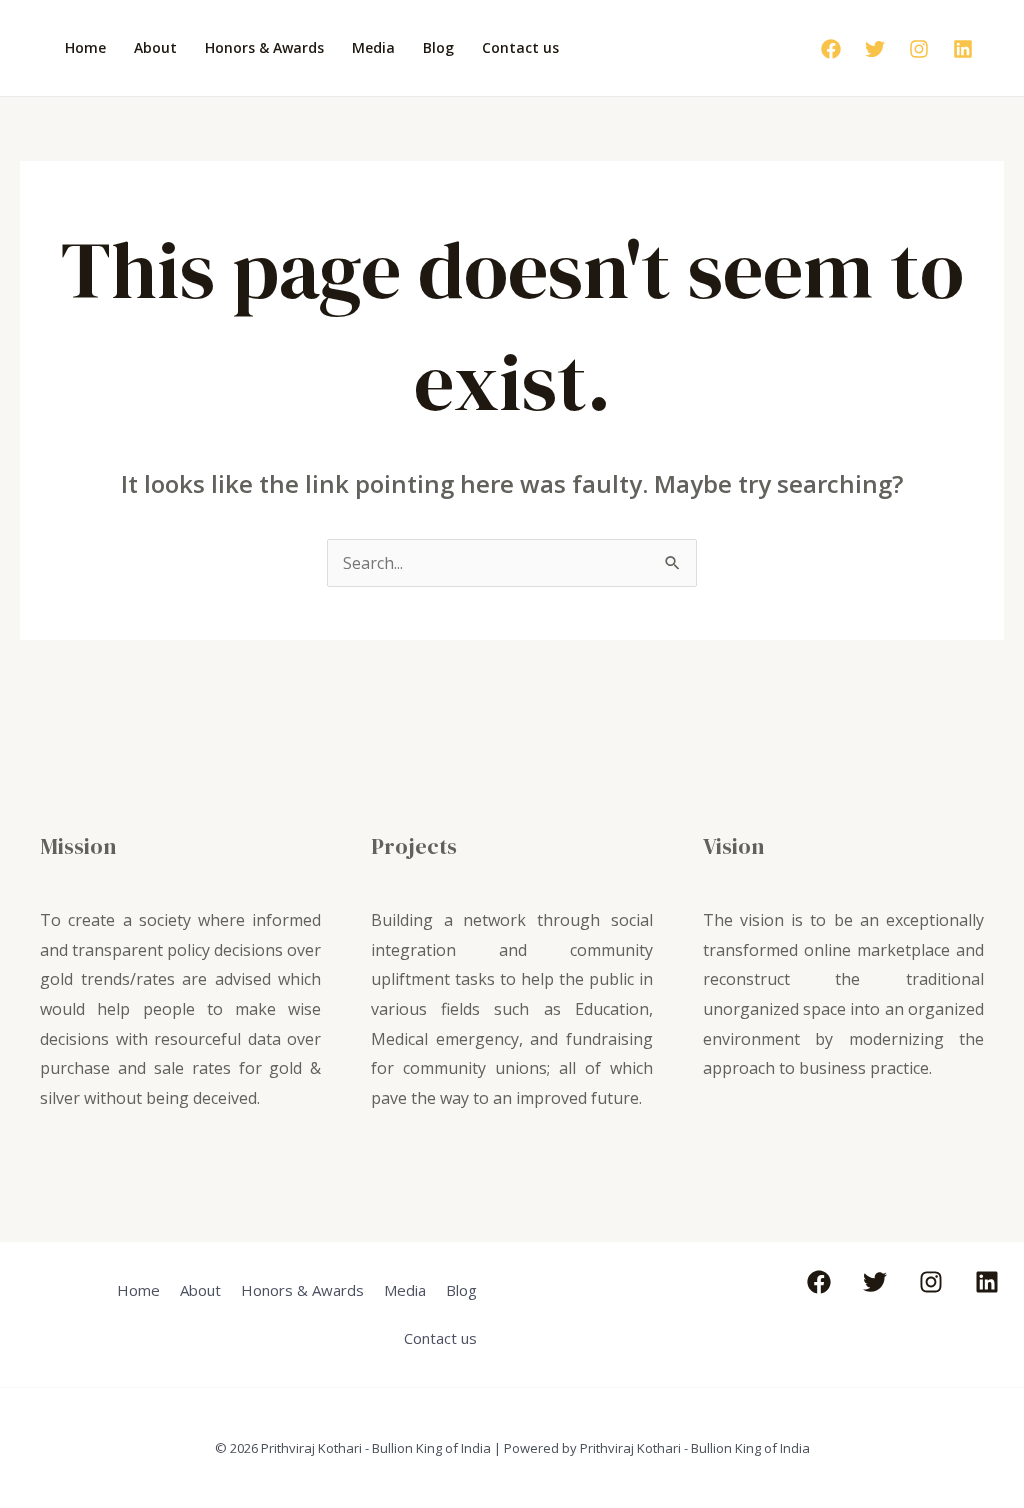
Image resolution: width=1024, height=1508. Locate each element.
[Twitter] (875, 49)
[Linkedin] (963, 49)
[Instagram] (919, 49)
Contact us (520, 47)
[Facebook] (831, 49)
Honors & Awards (264, 47)
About (155, 47)
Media (373, 47)
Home (85, 47)
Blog (438, 47)
